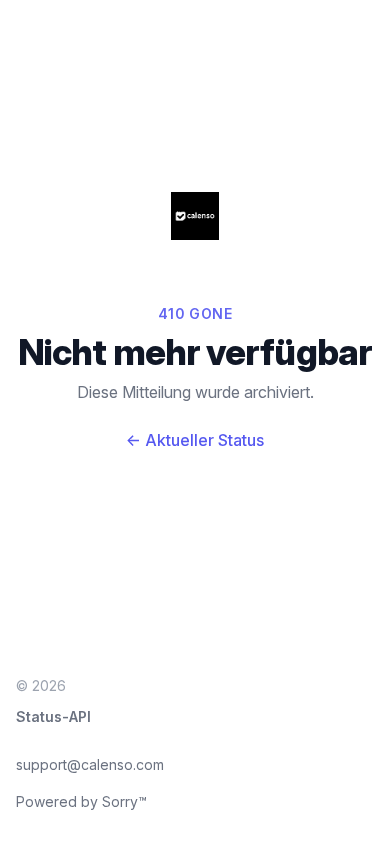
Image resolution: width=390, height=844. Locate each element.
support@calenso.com (90, 764)
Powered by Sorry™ (81, 801)
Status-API (53, 716)
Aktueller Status (195, 440)
